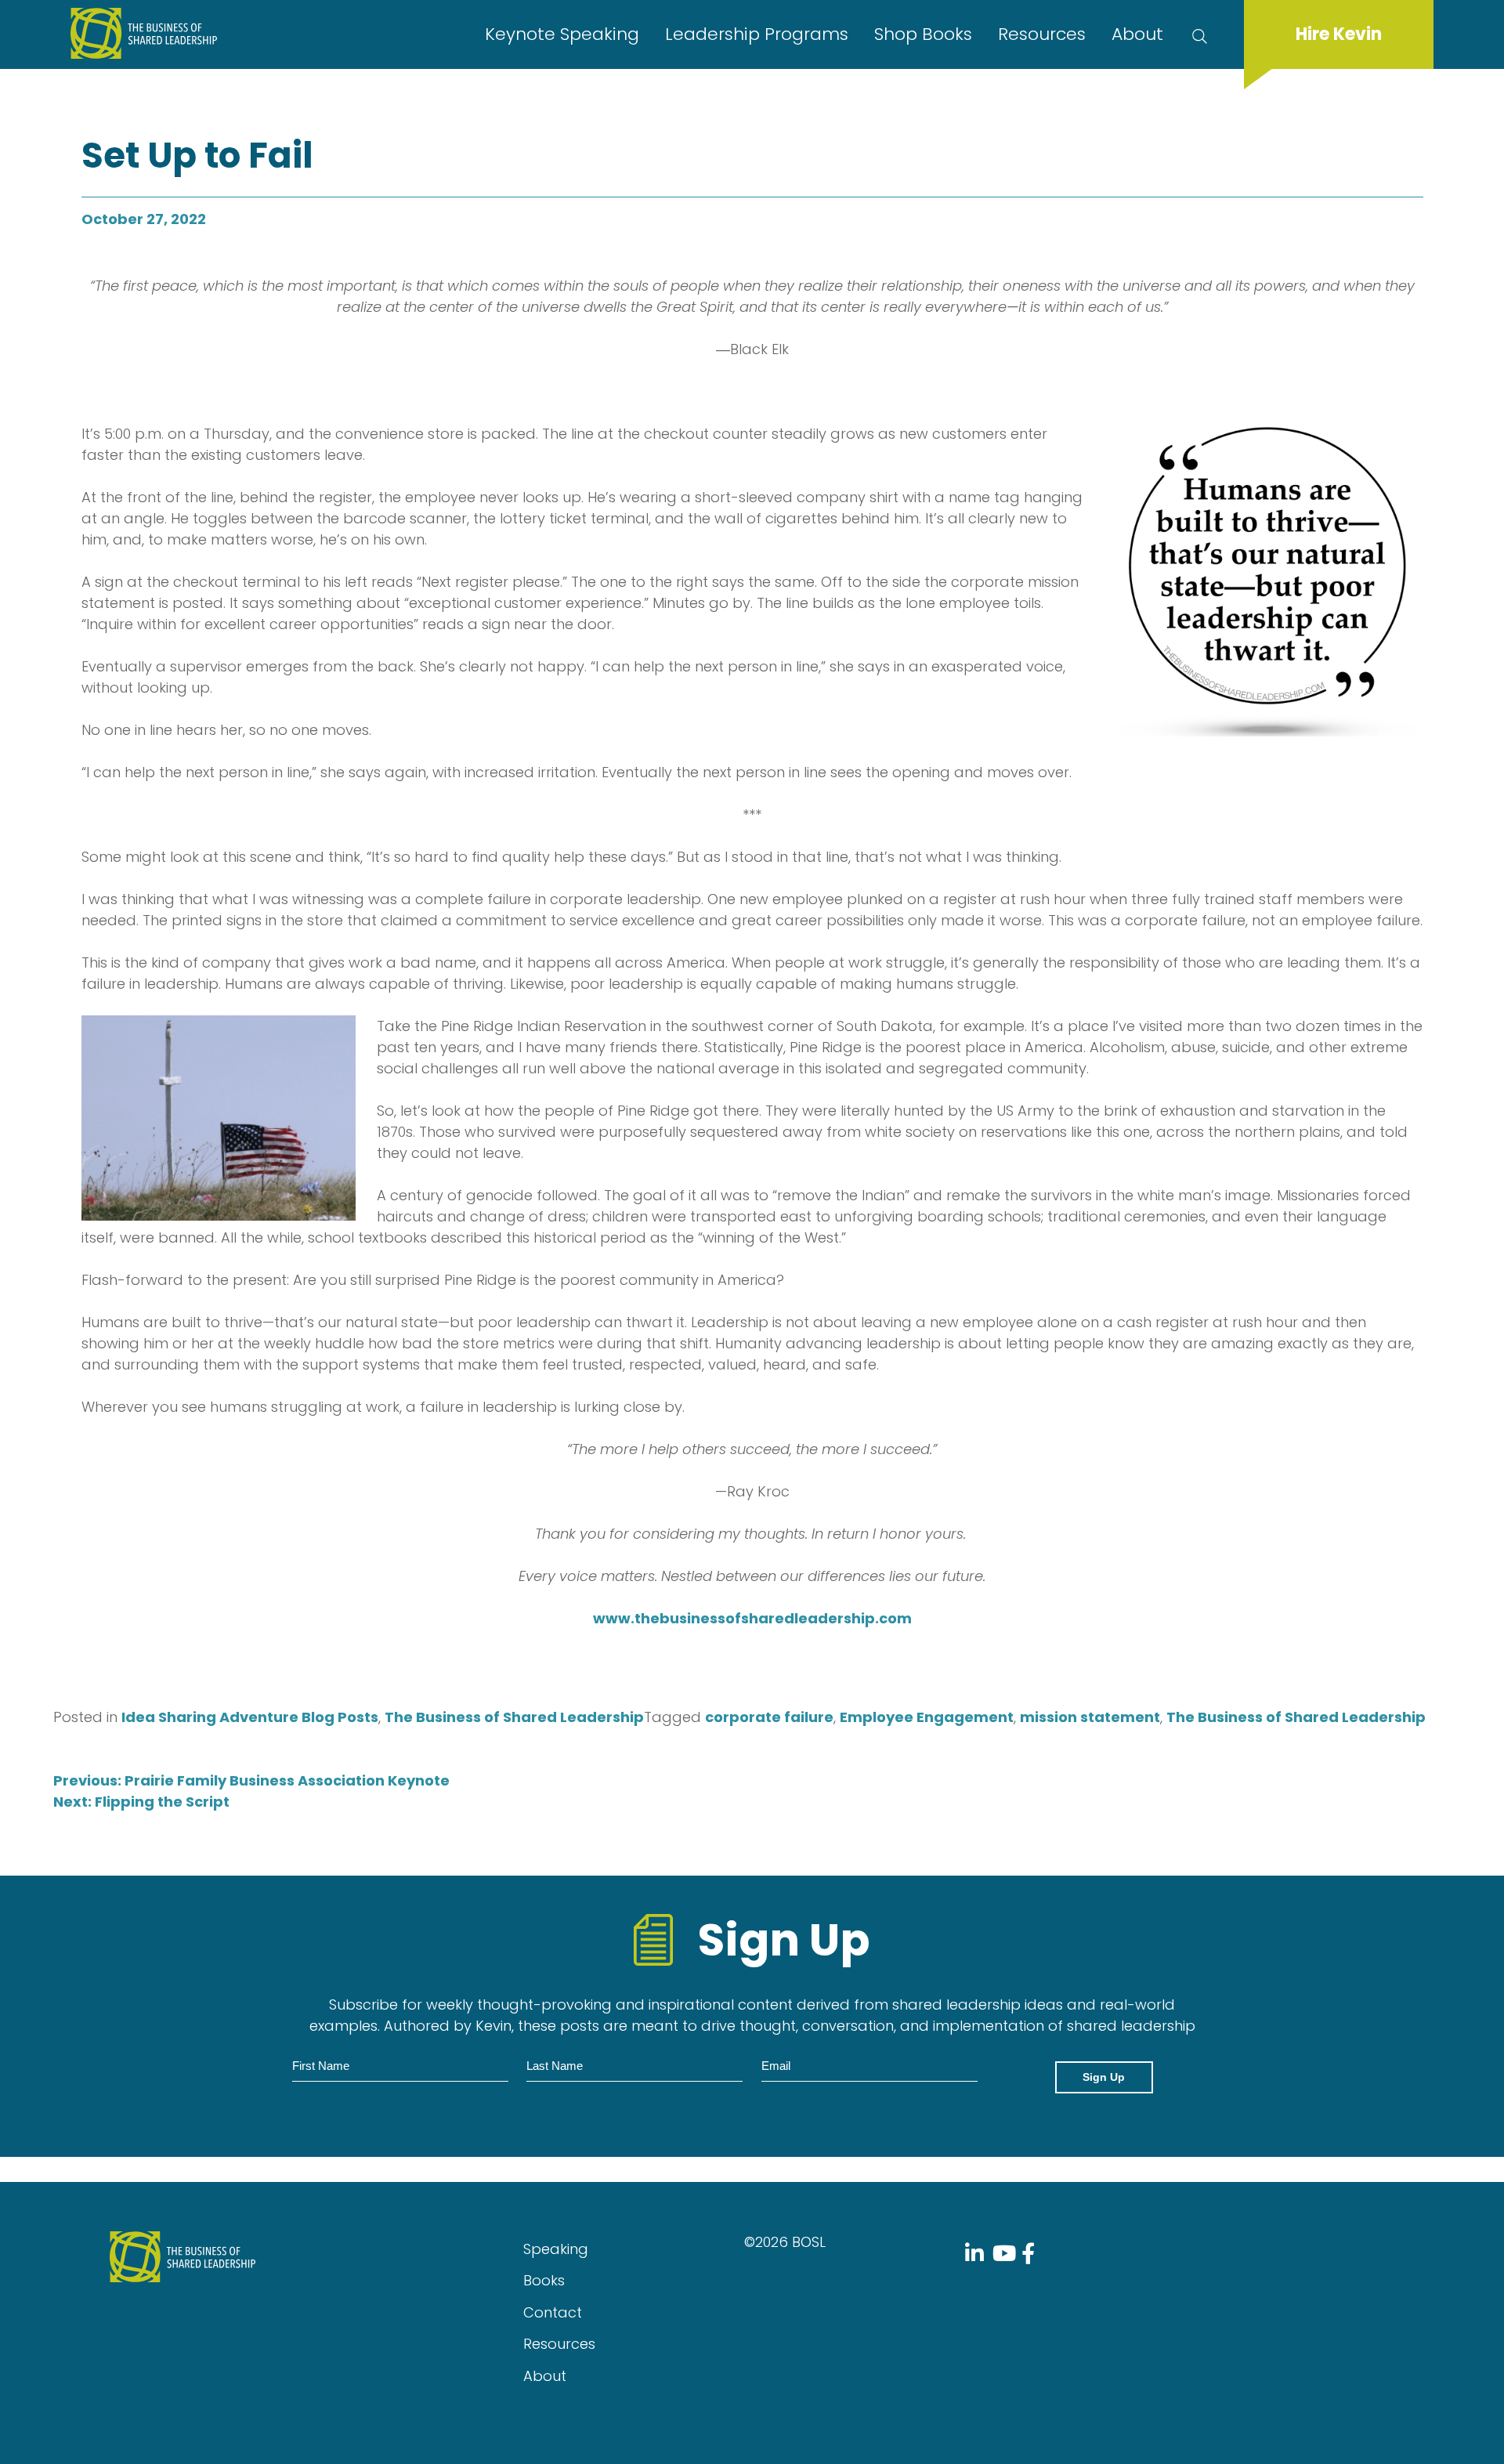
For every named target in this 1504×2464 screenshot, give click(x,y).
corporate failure (769, 1717)
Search (1203, 34)
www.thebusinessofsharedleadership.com (752, 1618)
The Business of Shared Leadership (514, 1717)
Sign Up (1104, 2077)
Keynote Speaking (562, 34)
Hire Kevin (1339, 34)
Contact (553, 2312)
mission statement (1090, 1717)
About (1137, 34)
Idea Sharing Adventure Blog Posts (250, 1717)
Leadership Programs (757, 34)
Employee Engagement (927, 1717)
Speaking (556, 2249)
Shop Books (923, 34)
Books (544, 2280)
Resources (1042, 34)
